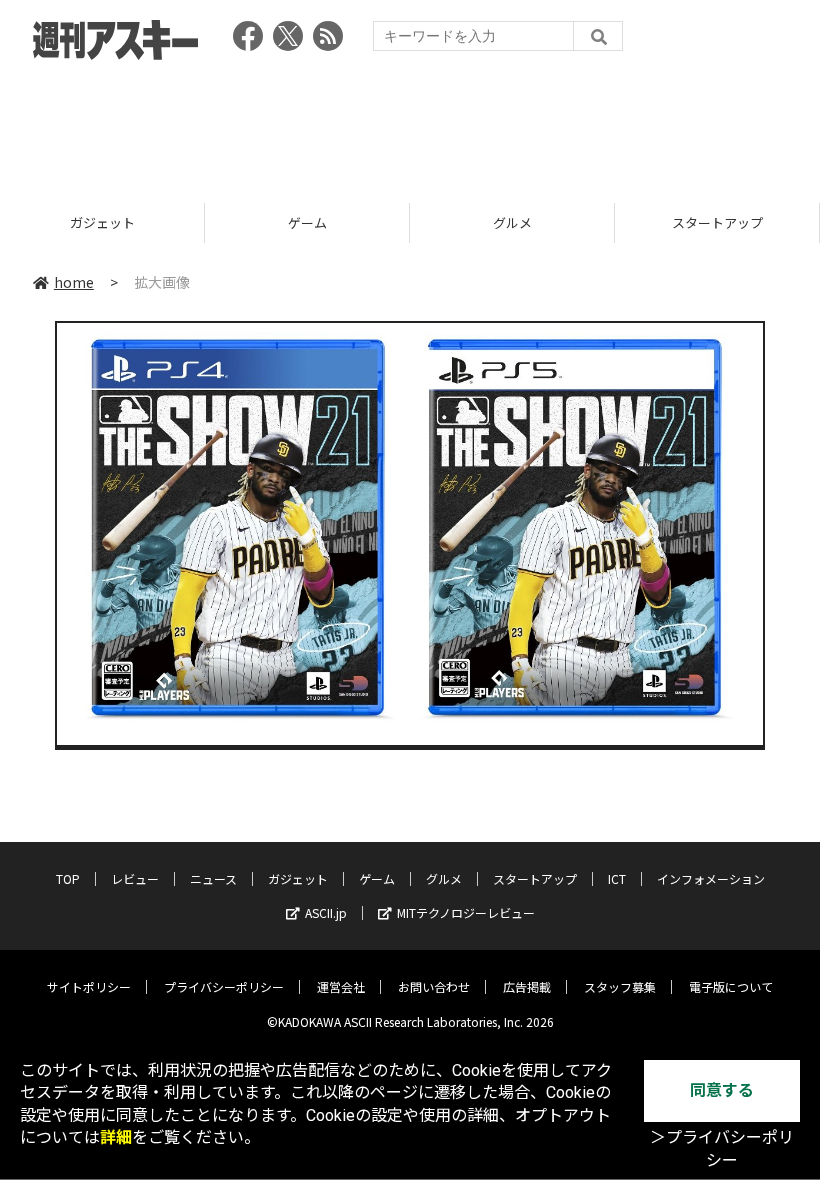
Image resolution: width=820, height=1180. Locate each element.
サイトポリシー (89, 986)
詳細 (116, 1137)
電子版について (731, 986)
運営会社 (341, 986)
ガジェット (102, 222)
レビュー (135, 878)
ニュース (213, 878)
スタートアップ (717, 222)
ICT (617, 878)
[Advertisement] (410, 125)
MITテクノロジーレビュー (466, 912)
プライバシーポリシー (224, 986)
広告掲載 (527, 986)
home (74, 282)
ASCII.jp (326, 912)
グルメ (512, 222)
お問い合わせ (434, 986)
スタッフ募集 (620, 986)
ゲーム (307, 222)
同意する (722, 1090)
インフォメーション (711, 878)
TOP (68, 878)
